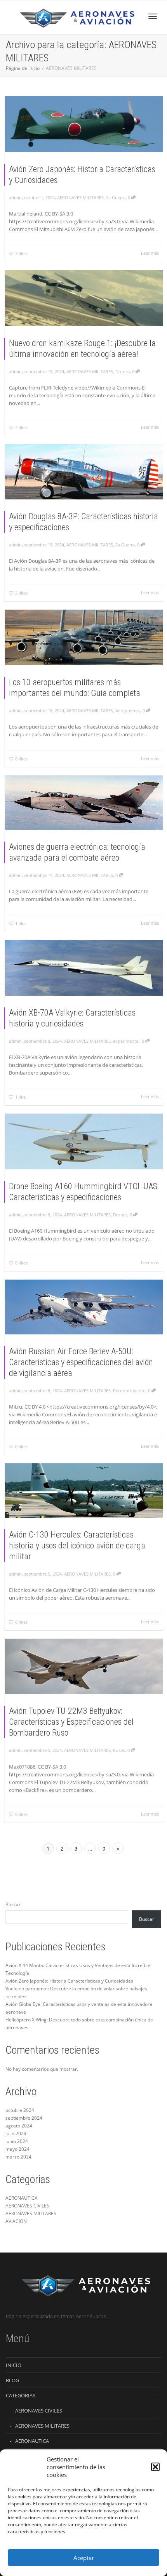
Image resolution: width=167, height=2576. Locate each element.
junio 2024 (17, 2141)
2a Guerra (116, 197)
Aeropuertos (128, 711)
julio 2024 (16, 2133)
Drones (123, 371)
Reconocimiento (129, 1391)
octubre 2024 (20, 2110)
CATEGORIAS (21, 2395)
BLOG (12, 2380)
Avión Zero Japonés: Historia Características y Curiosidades (69, 1981)
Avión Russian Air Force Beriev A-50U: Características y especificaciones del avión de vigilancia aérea (81, 1362)
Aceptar (84, 2558)
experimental (126, 1041)
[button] (155, 2467)
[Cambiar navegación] (153, 16)
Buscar (13, 1904)
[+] (84, 124)
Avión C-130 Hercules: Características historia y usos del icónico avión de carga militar (77, 1545)
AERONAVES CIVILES (27, 2206)
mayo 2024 (17, 2149)
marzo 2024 (18, 2157)
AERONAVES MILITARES (80, 197)
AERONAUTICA (22, 2198)
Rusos (119, 1750)
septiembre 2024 (24, 2118)
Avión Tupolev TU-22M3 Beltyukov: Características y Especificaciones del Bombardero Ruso (71, 1722)
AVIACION (16, 2221)
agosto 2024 (19, 2126)
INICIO (14, 2365)
